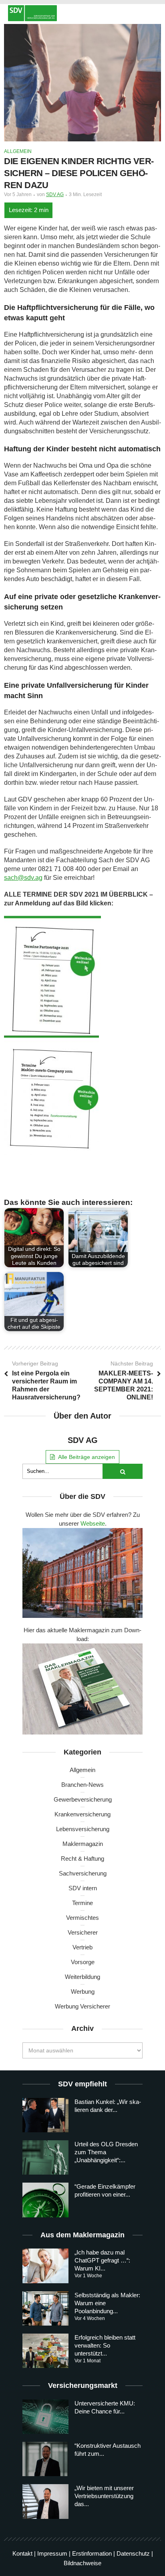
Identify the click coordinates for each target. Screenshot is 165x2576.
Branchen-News (82, 1785)
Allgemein (18, 151)
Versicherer (83, 1932)
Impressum (52, 2553)
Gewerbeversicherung (83, 1799)
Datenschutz (133, 2553)
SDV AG (55, 194)
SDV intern (83, 1888)
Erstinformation (92, 2553)
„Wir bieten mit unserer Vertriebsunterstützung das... (104, 2496)
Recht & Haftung (82, 1859)
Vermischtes (82, 1918)
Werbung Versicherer (82, 2006)
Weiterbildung (82, 1977)
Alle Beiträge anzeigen (87, 1457)
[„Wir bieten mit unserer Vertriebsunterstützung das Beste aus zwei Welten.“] (45, 2502)
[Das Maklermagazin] (82, 13)
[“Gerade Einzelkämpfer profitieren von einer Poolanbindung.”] (45, 2200)
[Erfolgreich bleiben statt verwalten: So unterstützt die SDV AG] (45, 2351)
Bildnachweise (82, 2563)
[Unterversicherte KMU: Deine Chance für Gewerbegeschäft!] (45, 2417)
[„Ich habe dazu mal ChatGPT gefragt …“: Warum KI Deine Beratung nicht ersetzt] (45, 2266)
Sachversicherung (83, 1873)
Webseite (93, 1523)
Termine (82, 1903)
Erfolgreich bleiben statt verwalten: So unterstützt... (105, 2345)
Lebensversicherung (83, 1829)
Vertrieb (82, 1947)
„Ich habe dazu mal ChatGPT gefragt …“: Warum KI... (102, 2261)
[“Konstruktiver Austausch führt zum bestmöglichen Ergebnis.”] (45, 2459)
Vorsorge (83, 1962)
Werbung (83, 1992)
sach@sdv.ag (23, 878)
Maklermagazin (83, 1844)
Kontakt (22, 2553)
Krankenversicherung (82, 1814)
